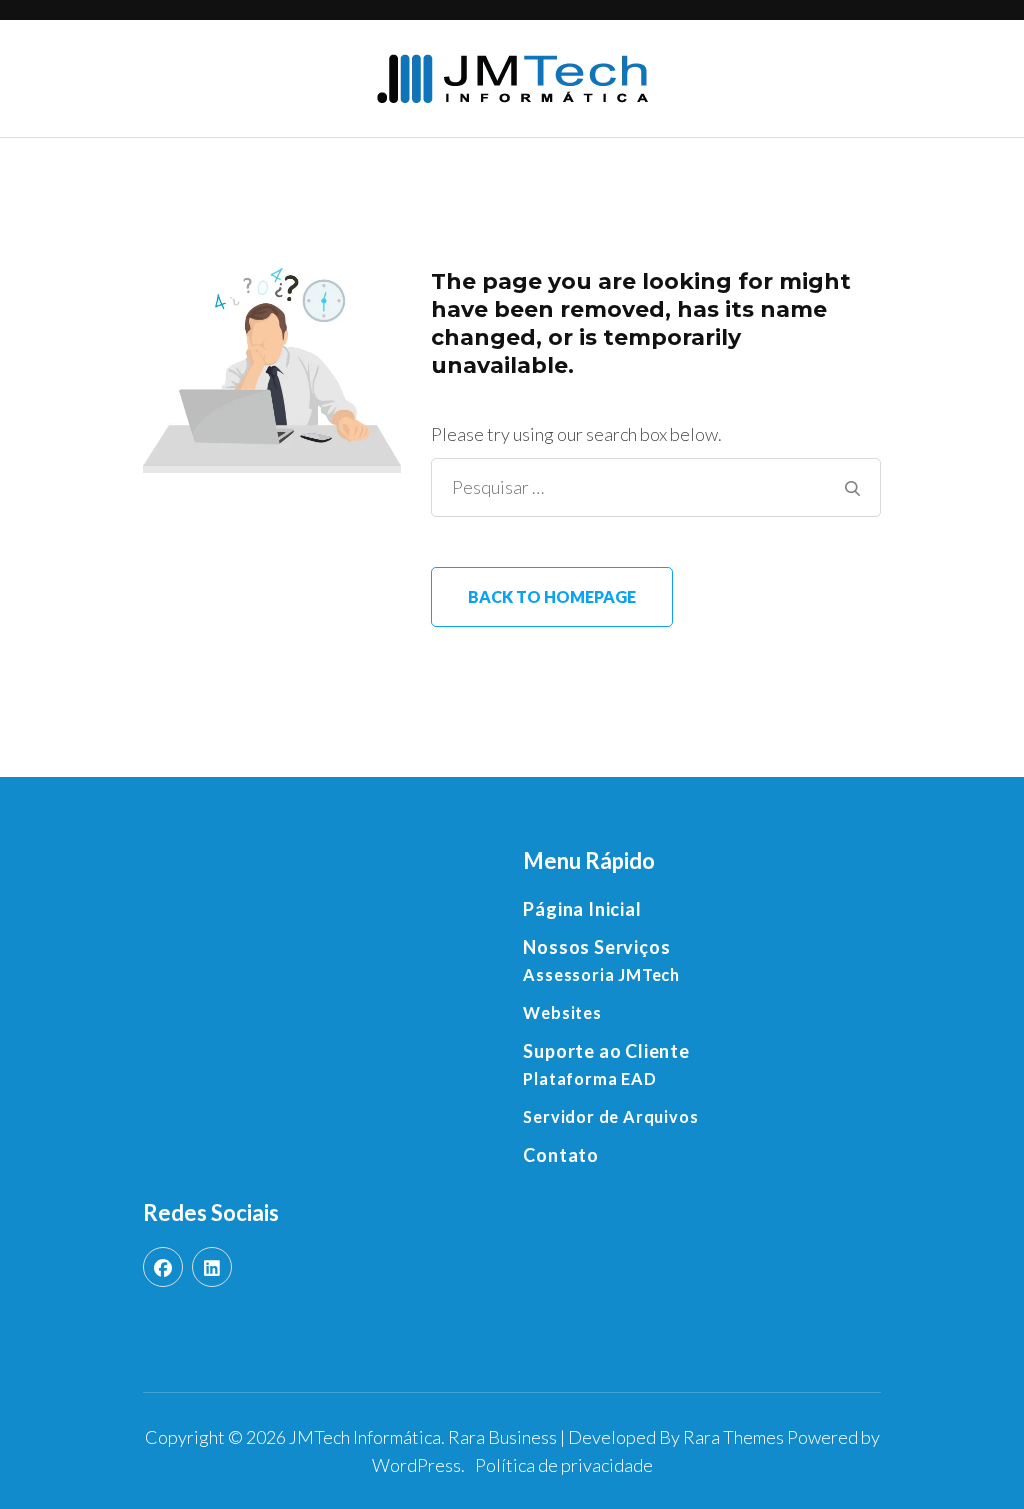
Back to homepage (552, 596)
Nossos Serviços (596, 947)
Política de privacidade (564, 1465)
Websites (562, 1012)
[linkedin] (212, 1267)
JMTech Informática (365, 1437)
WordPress (416, 1465)
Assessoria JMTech (601, 974)
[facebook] (163, 1267)
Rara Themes (733, 1437)
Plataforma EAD (589, 1078)
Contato (561, 1155)
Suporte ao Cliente (606, 1051)
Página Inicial (582, 909)
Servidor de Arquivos (610, 1116)
